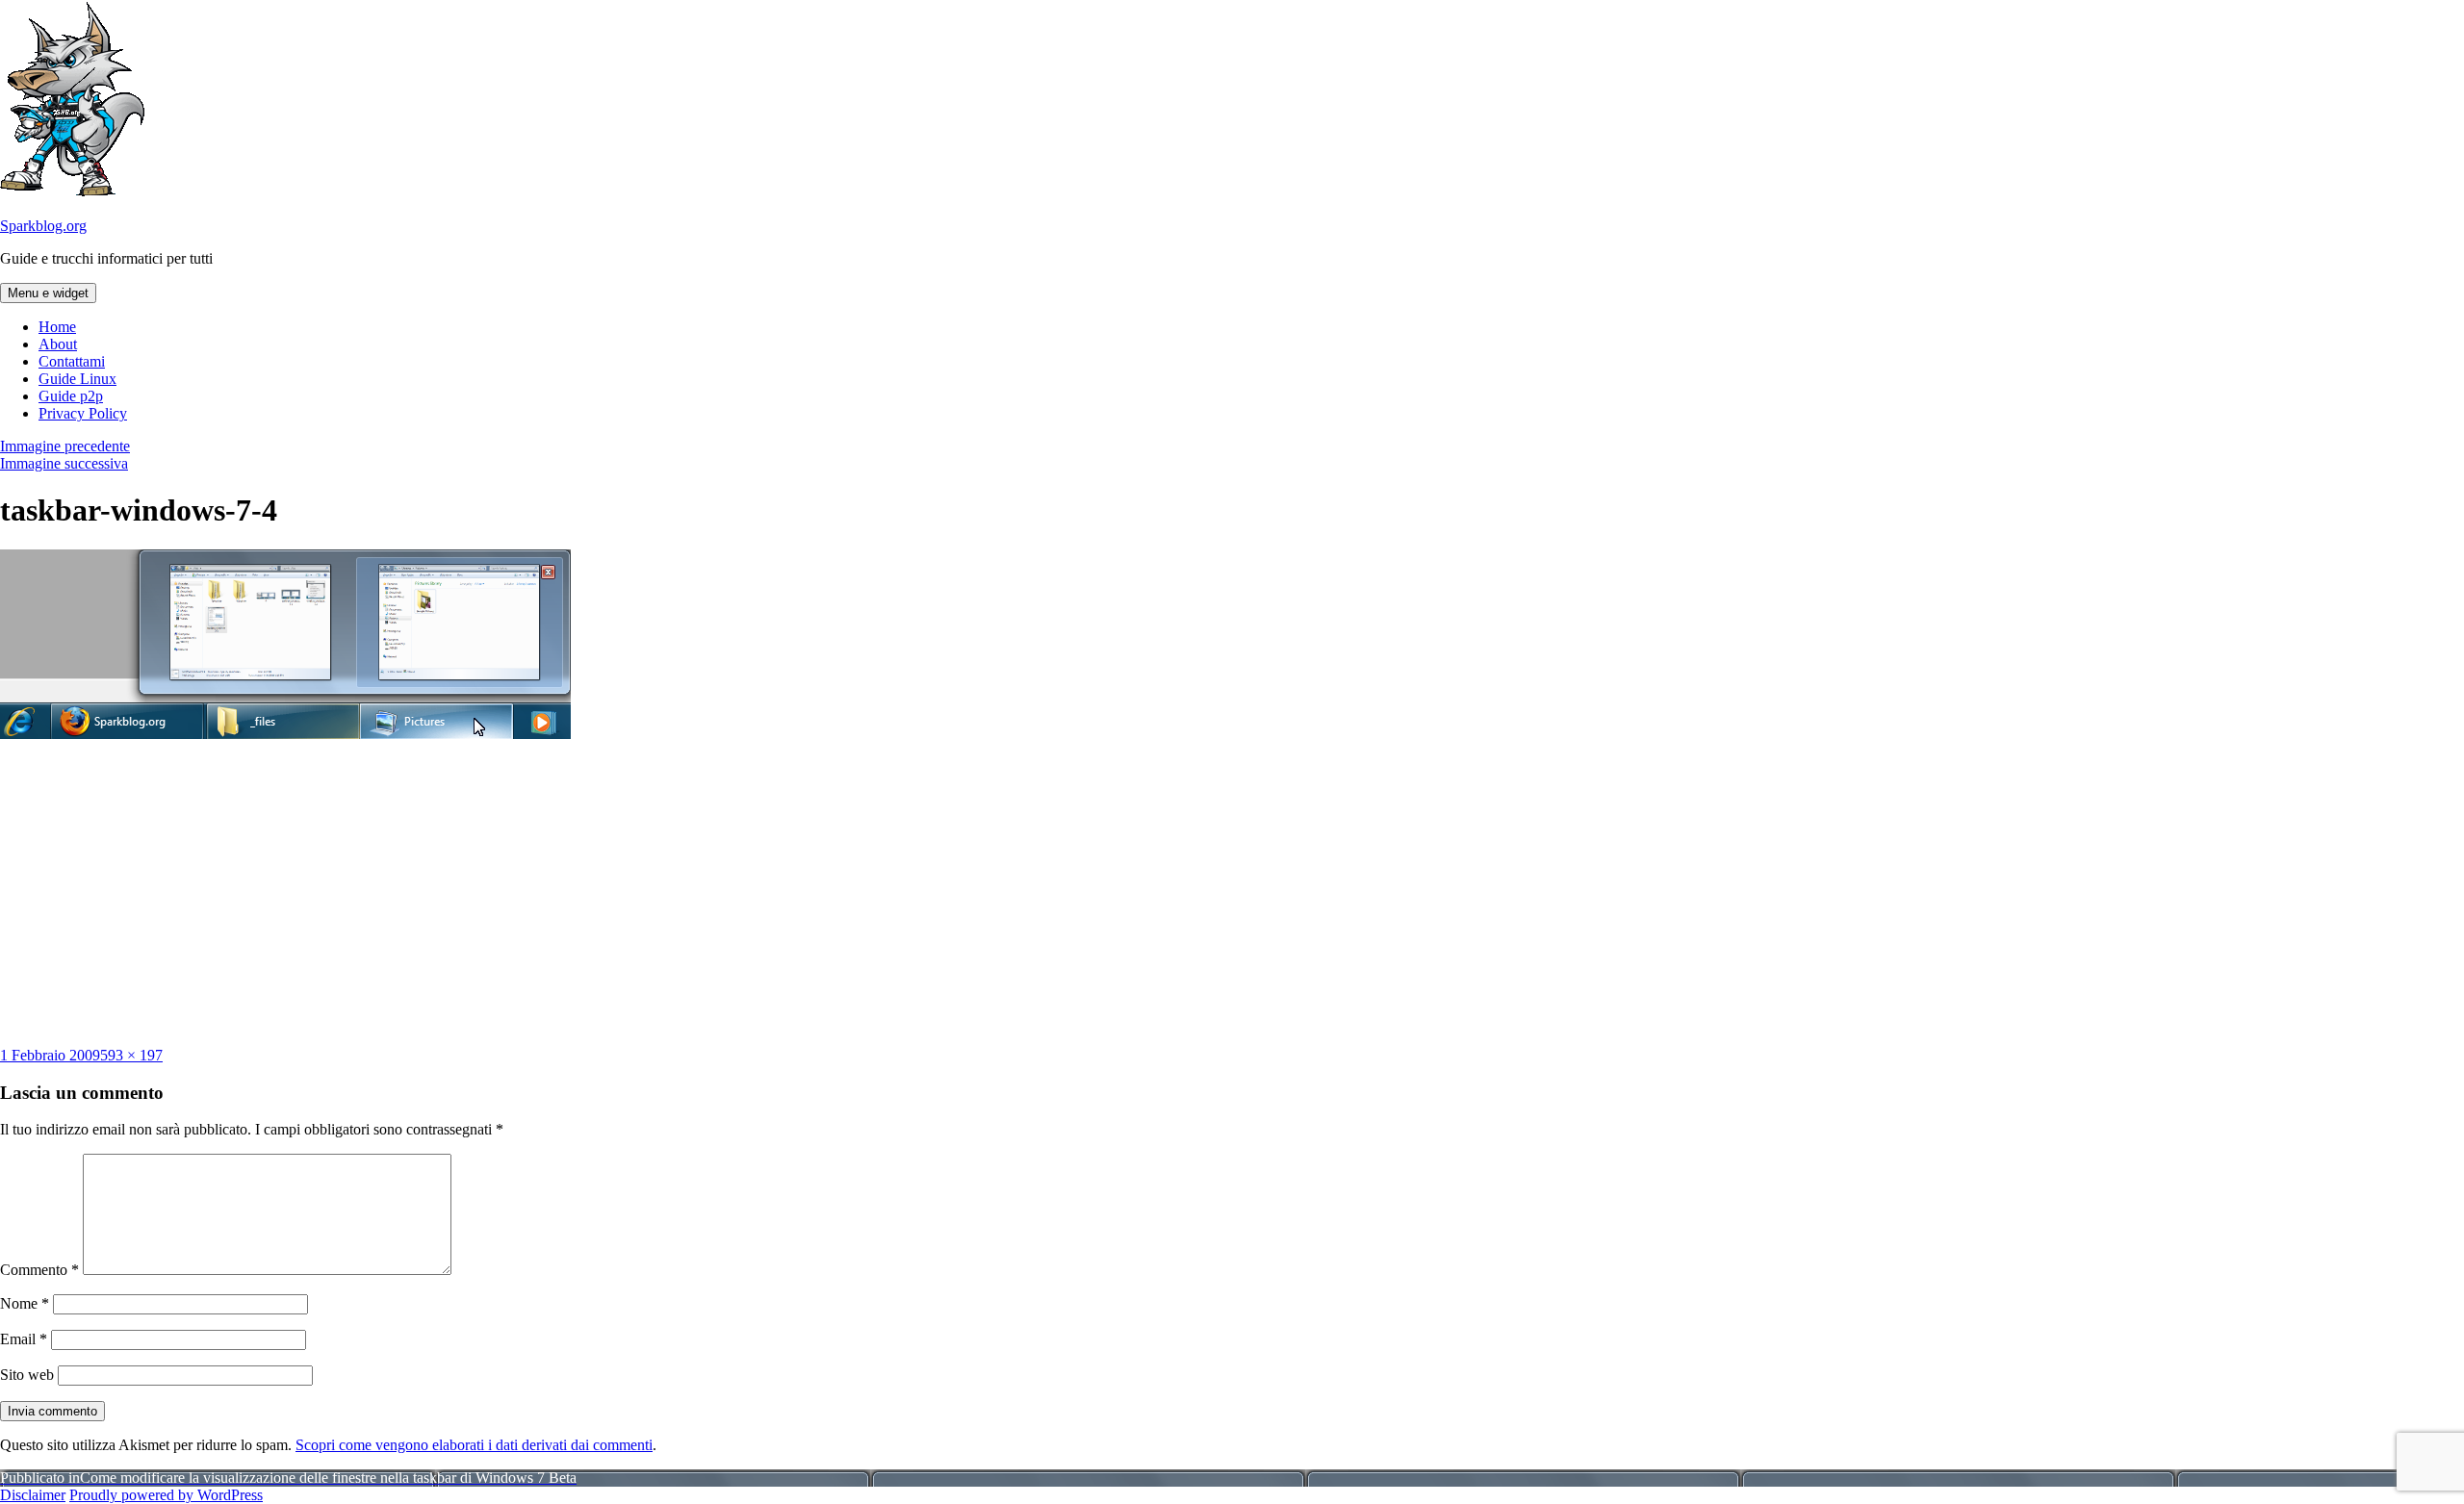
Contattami (72, 361)
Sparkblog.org (43, 226)
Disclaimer (33, 1495)
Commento (39, 1270)
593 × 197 (131, 1055)
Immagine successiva (64, 463)
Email (24, 1339)
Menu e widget (48, 293)
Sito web (27, 1375)
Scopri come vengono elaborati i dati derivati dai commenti (474, 1445)
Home (57, 327)
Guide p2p (71, 396)
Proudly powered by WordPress (166, 1495)
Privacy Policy (83, 413)
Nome (25, 1303)
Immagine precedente (65, 446)
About (58, 344)
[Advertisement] (1232, 893)
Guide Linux (77, 379)
